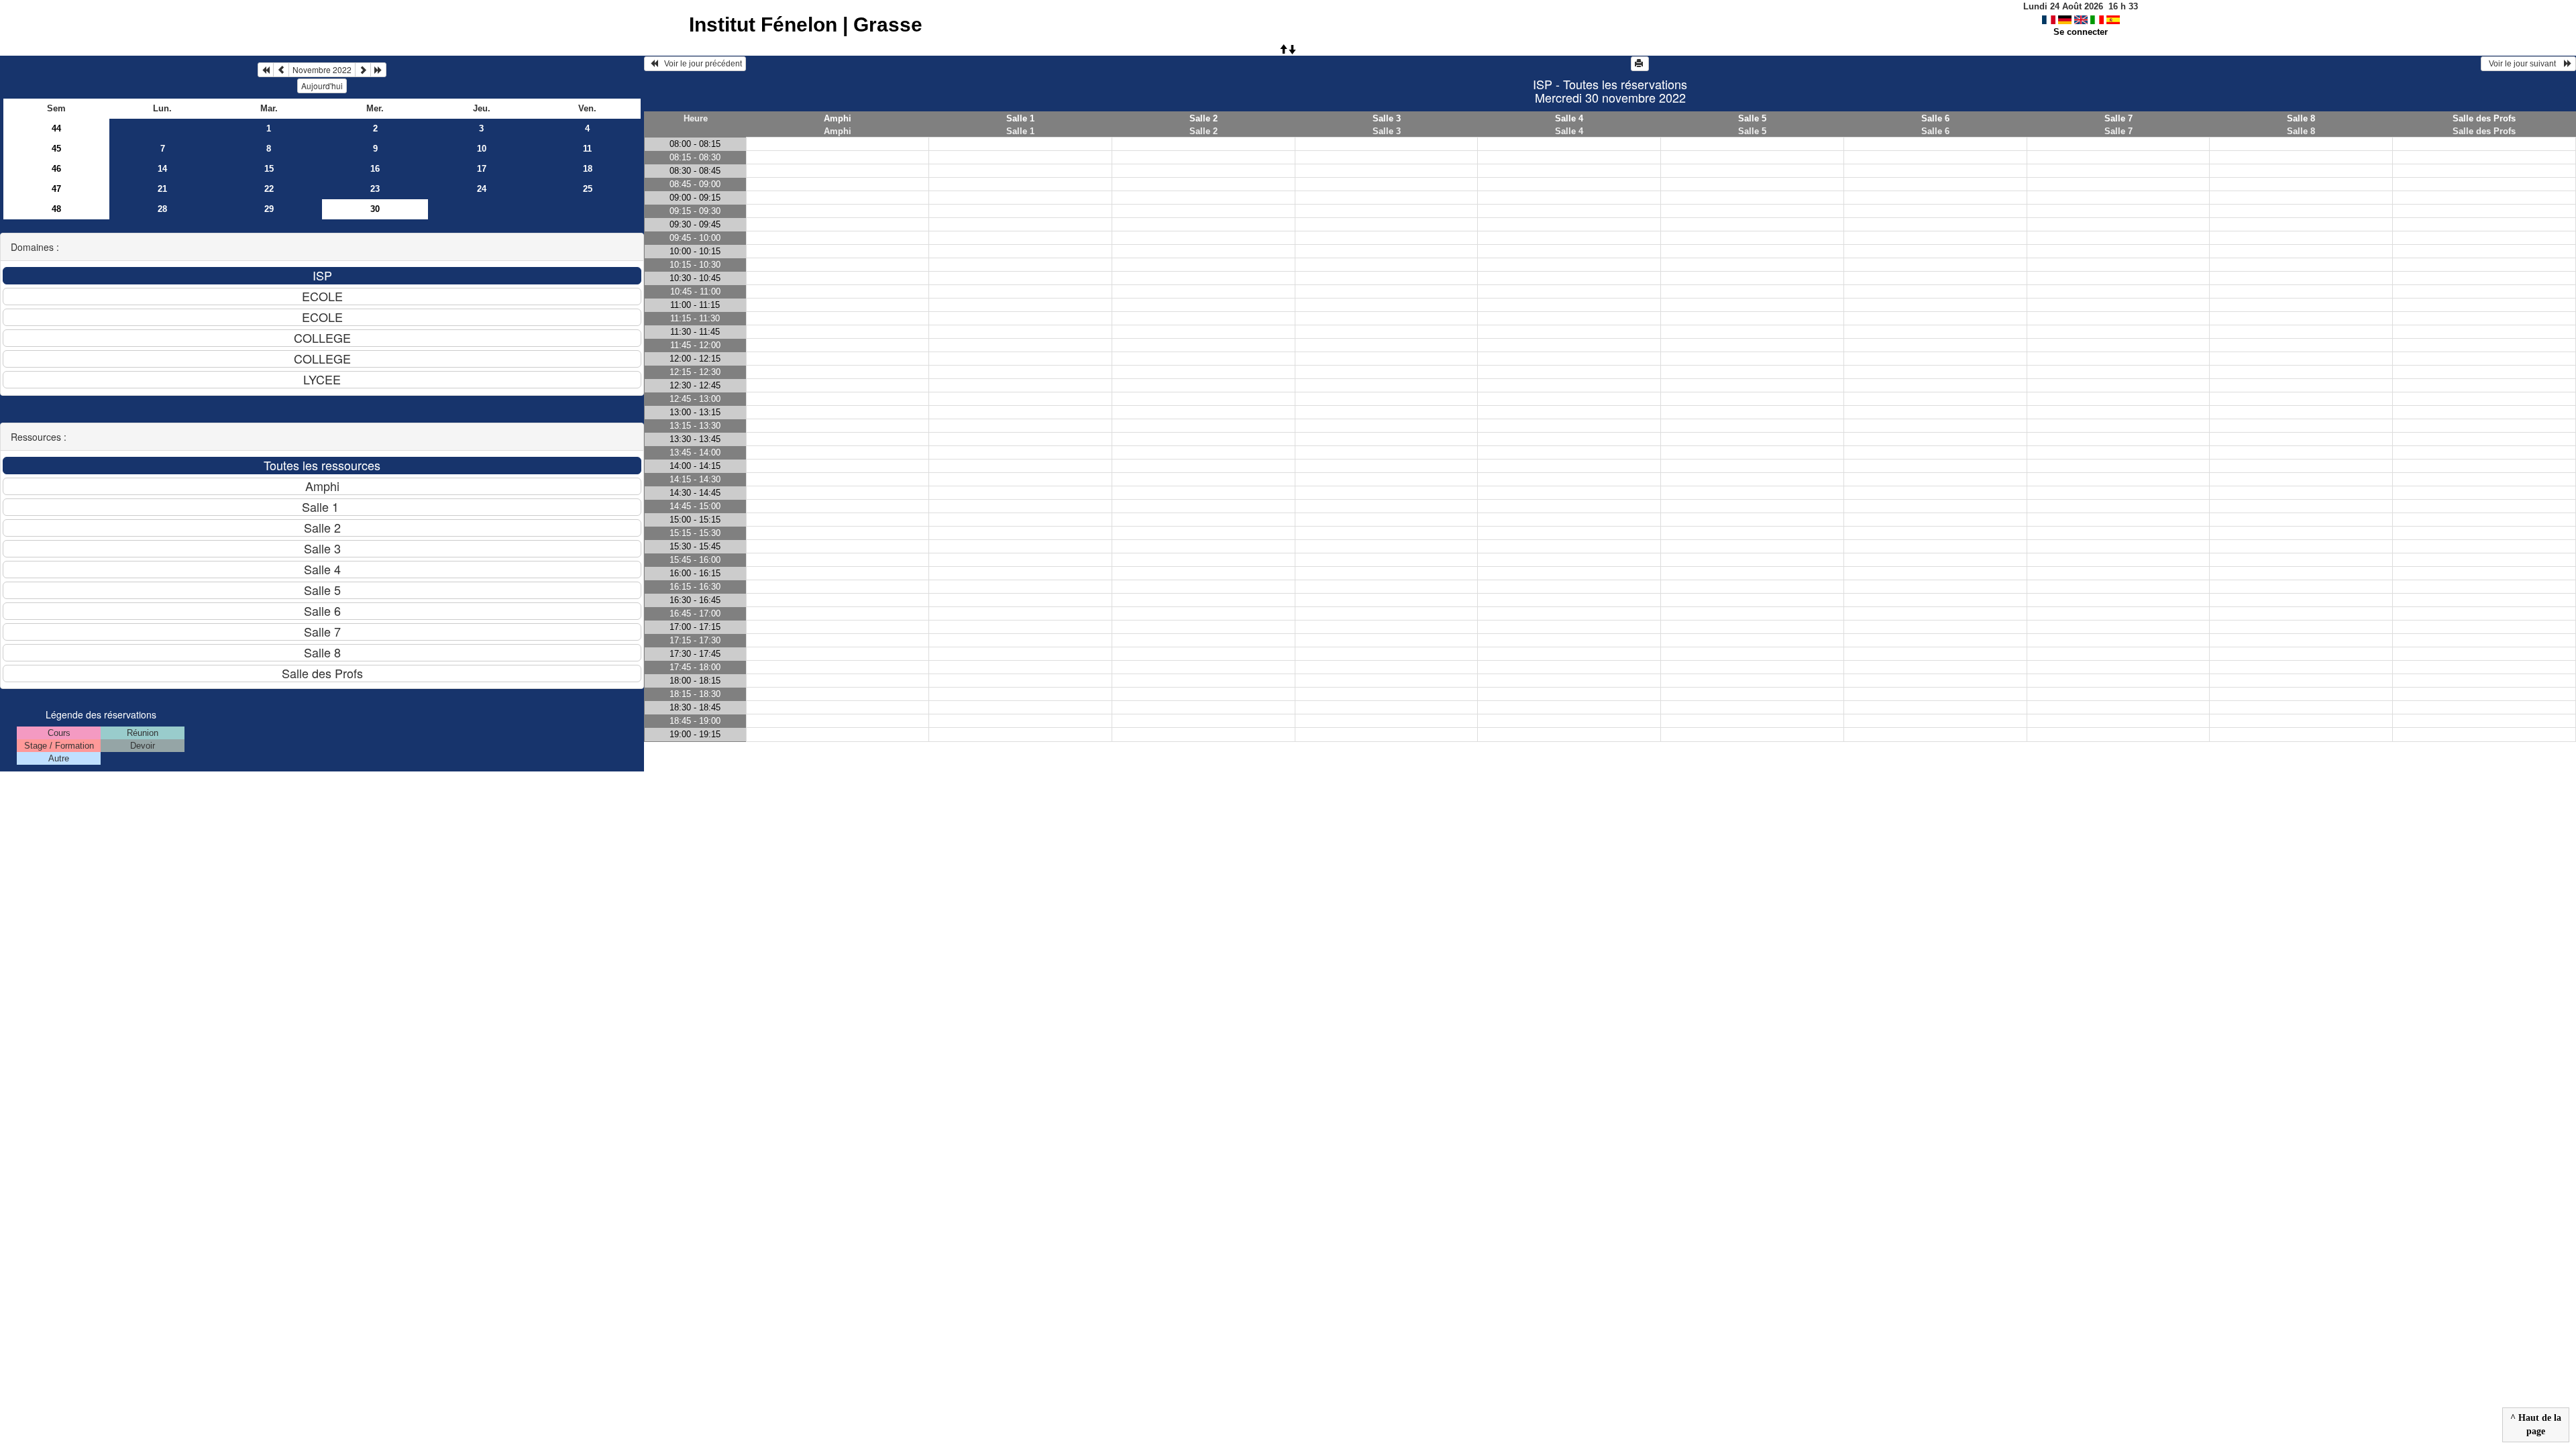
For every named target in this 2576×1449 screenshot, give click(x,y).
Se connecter (2081, 32)
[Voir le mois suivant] (363, 70)
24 (482, 189)
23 (375, 189)
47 (56, 189)
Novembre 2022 (322, 69)
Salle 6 (1935, 118)
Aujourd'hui (322, 86)
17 (482, 169)
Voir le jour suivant (2524, 64)
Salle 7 (2118, 118)
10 (482, 149)
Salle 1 (1020, 118)
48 (56, 209)
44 (56, 128)
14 (162, 169)
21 (162, 189)
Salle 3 (1387, 118)
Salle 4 (1569, 118)
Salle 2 (1203, 118)
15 (269, 169)
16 (375, 169)
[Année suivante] (378, 70)
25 (588, 189)
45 (56, 149)
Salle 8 (2301, 118)
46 (56, 169)
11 (587, 149)
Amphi (838, 118)
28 (162, 209)
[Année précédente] (266, 70)
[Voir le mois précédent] (281, 70)
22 (269, 189)
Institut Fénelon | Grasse (806, 24)
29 (269, 209)
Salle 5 (1752, 118)
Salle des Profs (2484, 118)
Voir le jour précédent (700, 64)
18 (588, 169)
